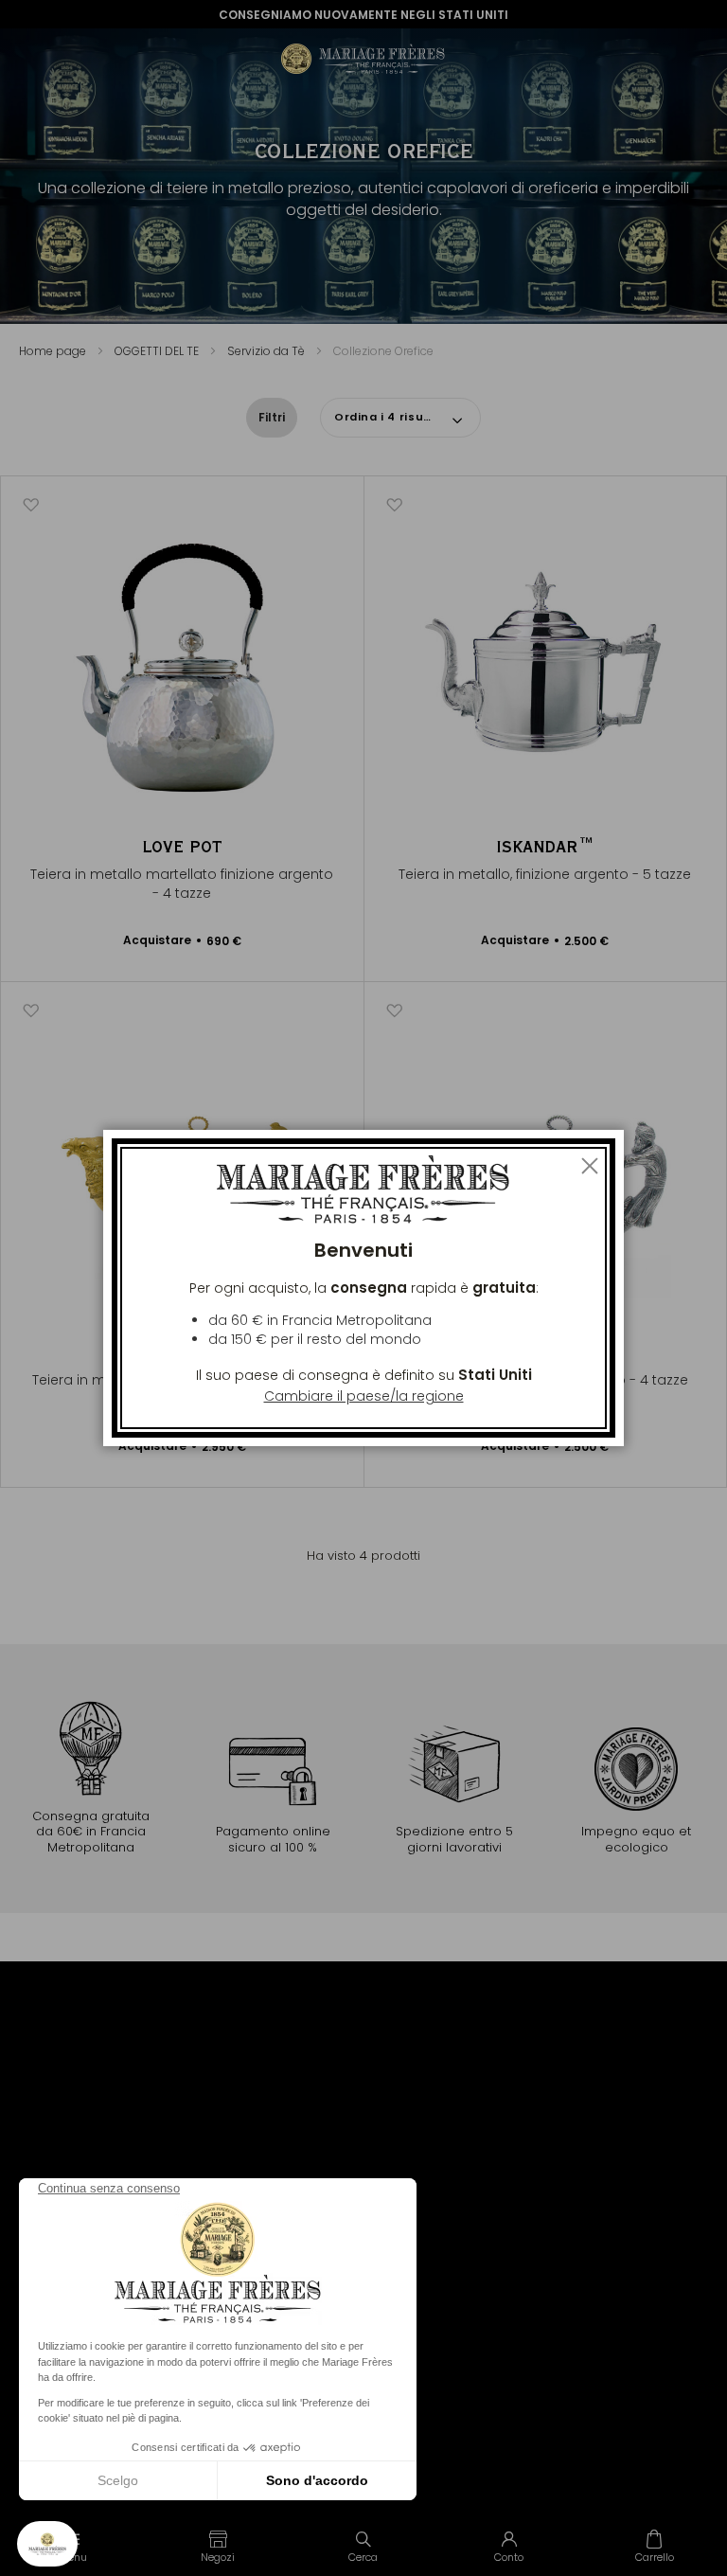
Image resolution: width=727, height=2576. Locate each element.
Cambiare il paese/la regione (364, 1396)
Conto (509, 2557)
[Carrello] (654, 2546)
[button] (219, 2546)
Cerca (363, 2557)
